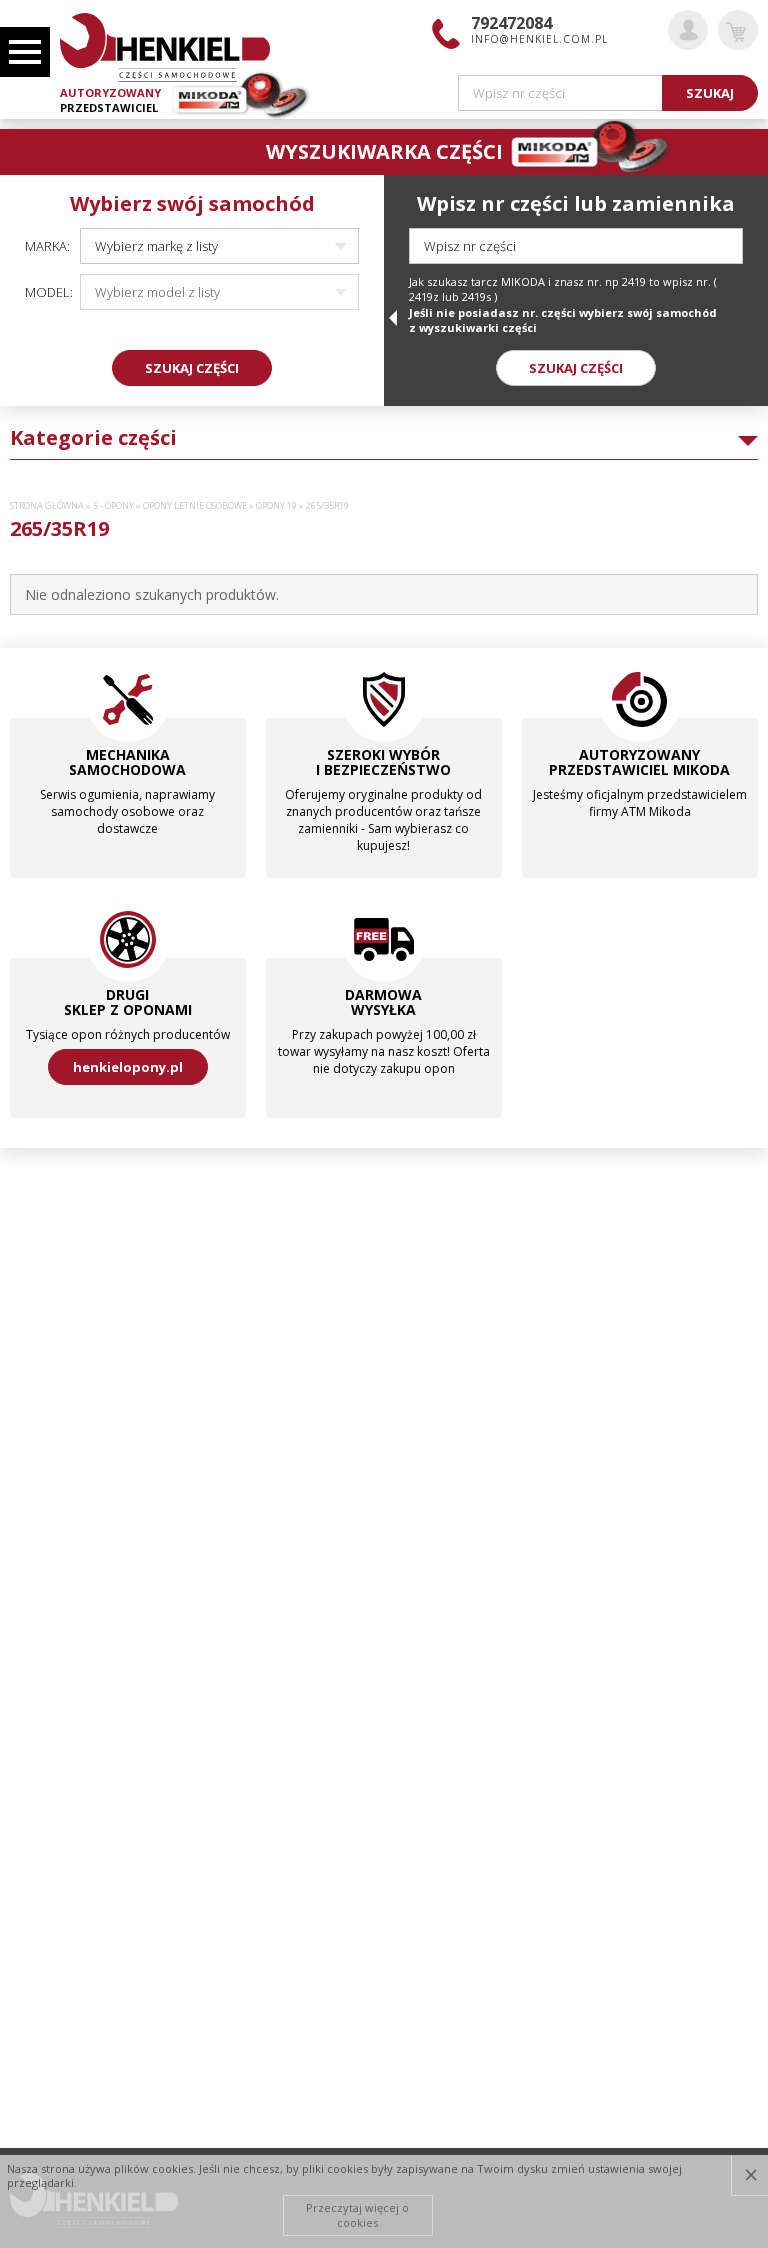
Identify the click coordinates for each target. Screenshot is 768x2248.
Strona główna (47, 506)
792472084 (511, 23)
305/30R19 (60, 1488)
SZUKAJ (710, 93)
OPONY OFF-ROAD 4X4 (75, 1568)
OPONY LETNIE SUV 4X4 (76, 1542)
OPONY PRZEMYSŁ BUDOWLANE (101, 1595)
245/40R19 (60, 1193)
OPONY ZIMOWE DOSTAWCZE (95, 1810)
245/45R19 (60, 1220)
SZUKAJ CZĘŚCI (192, 368)
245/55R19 (60, 1247)
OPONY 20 (50, 1515)
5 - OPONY (113, 506)
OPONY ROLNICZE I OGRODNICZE (105, 1702)
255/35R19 (60, 1274)
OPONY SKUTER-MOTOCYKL (88, 1729)
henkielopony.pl (128, 1067)
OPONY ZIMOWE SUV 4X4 (81, 1863)
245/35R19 (60, 1166)
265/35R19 (60, 1327)
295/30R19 (60, 1461)
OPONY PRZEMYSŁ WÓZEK (84, 1622)
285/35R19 (60, 1434)
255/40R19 (60, 1300)
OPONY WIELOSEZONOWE (84, 1756)
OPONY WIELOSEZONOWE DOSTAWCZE (122, 1783)
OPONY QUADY (54, 1649)
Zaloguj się (688, 30)
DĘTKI (26, 631)
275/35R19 (60, 1354)
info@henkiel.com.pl (539, 39)
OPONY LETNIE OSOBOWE (195, 506)
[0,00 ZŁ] (738, 30)
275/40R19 (60, 1381)
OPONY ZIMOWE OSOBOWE (89, 1836)
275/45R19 (60, 1408)
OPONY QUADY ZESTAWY (82, 1676)
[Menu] (25, 52)
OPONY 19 (276, 506)
